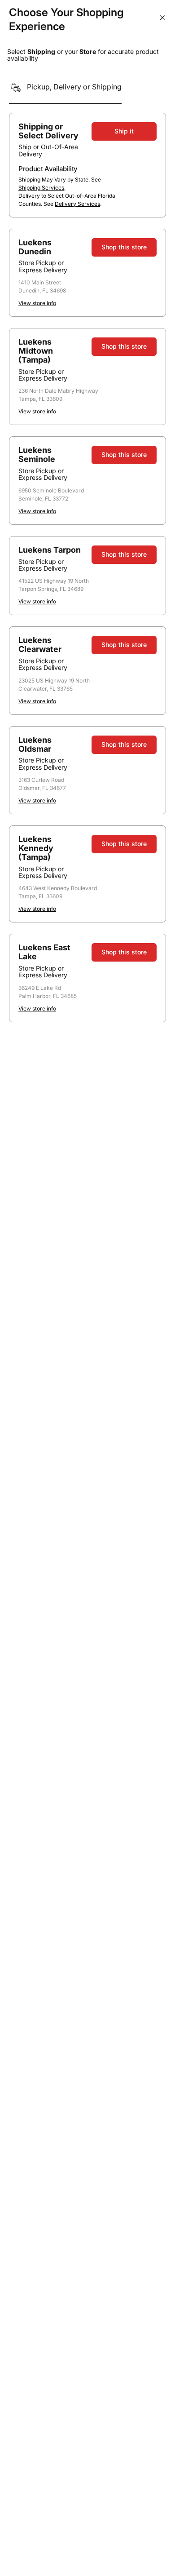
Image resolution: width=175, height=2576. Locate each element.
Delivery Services (77, 204)
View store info (37, 303)
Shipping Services (41, 188)
